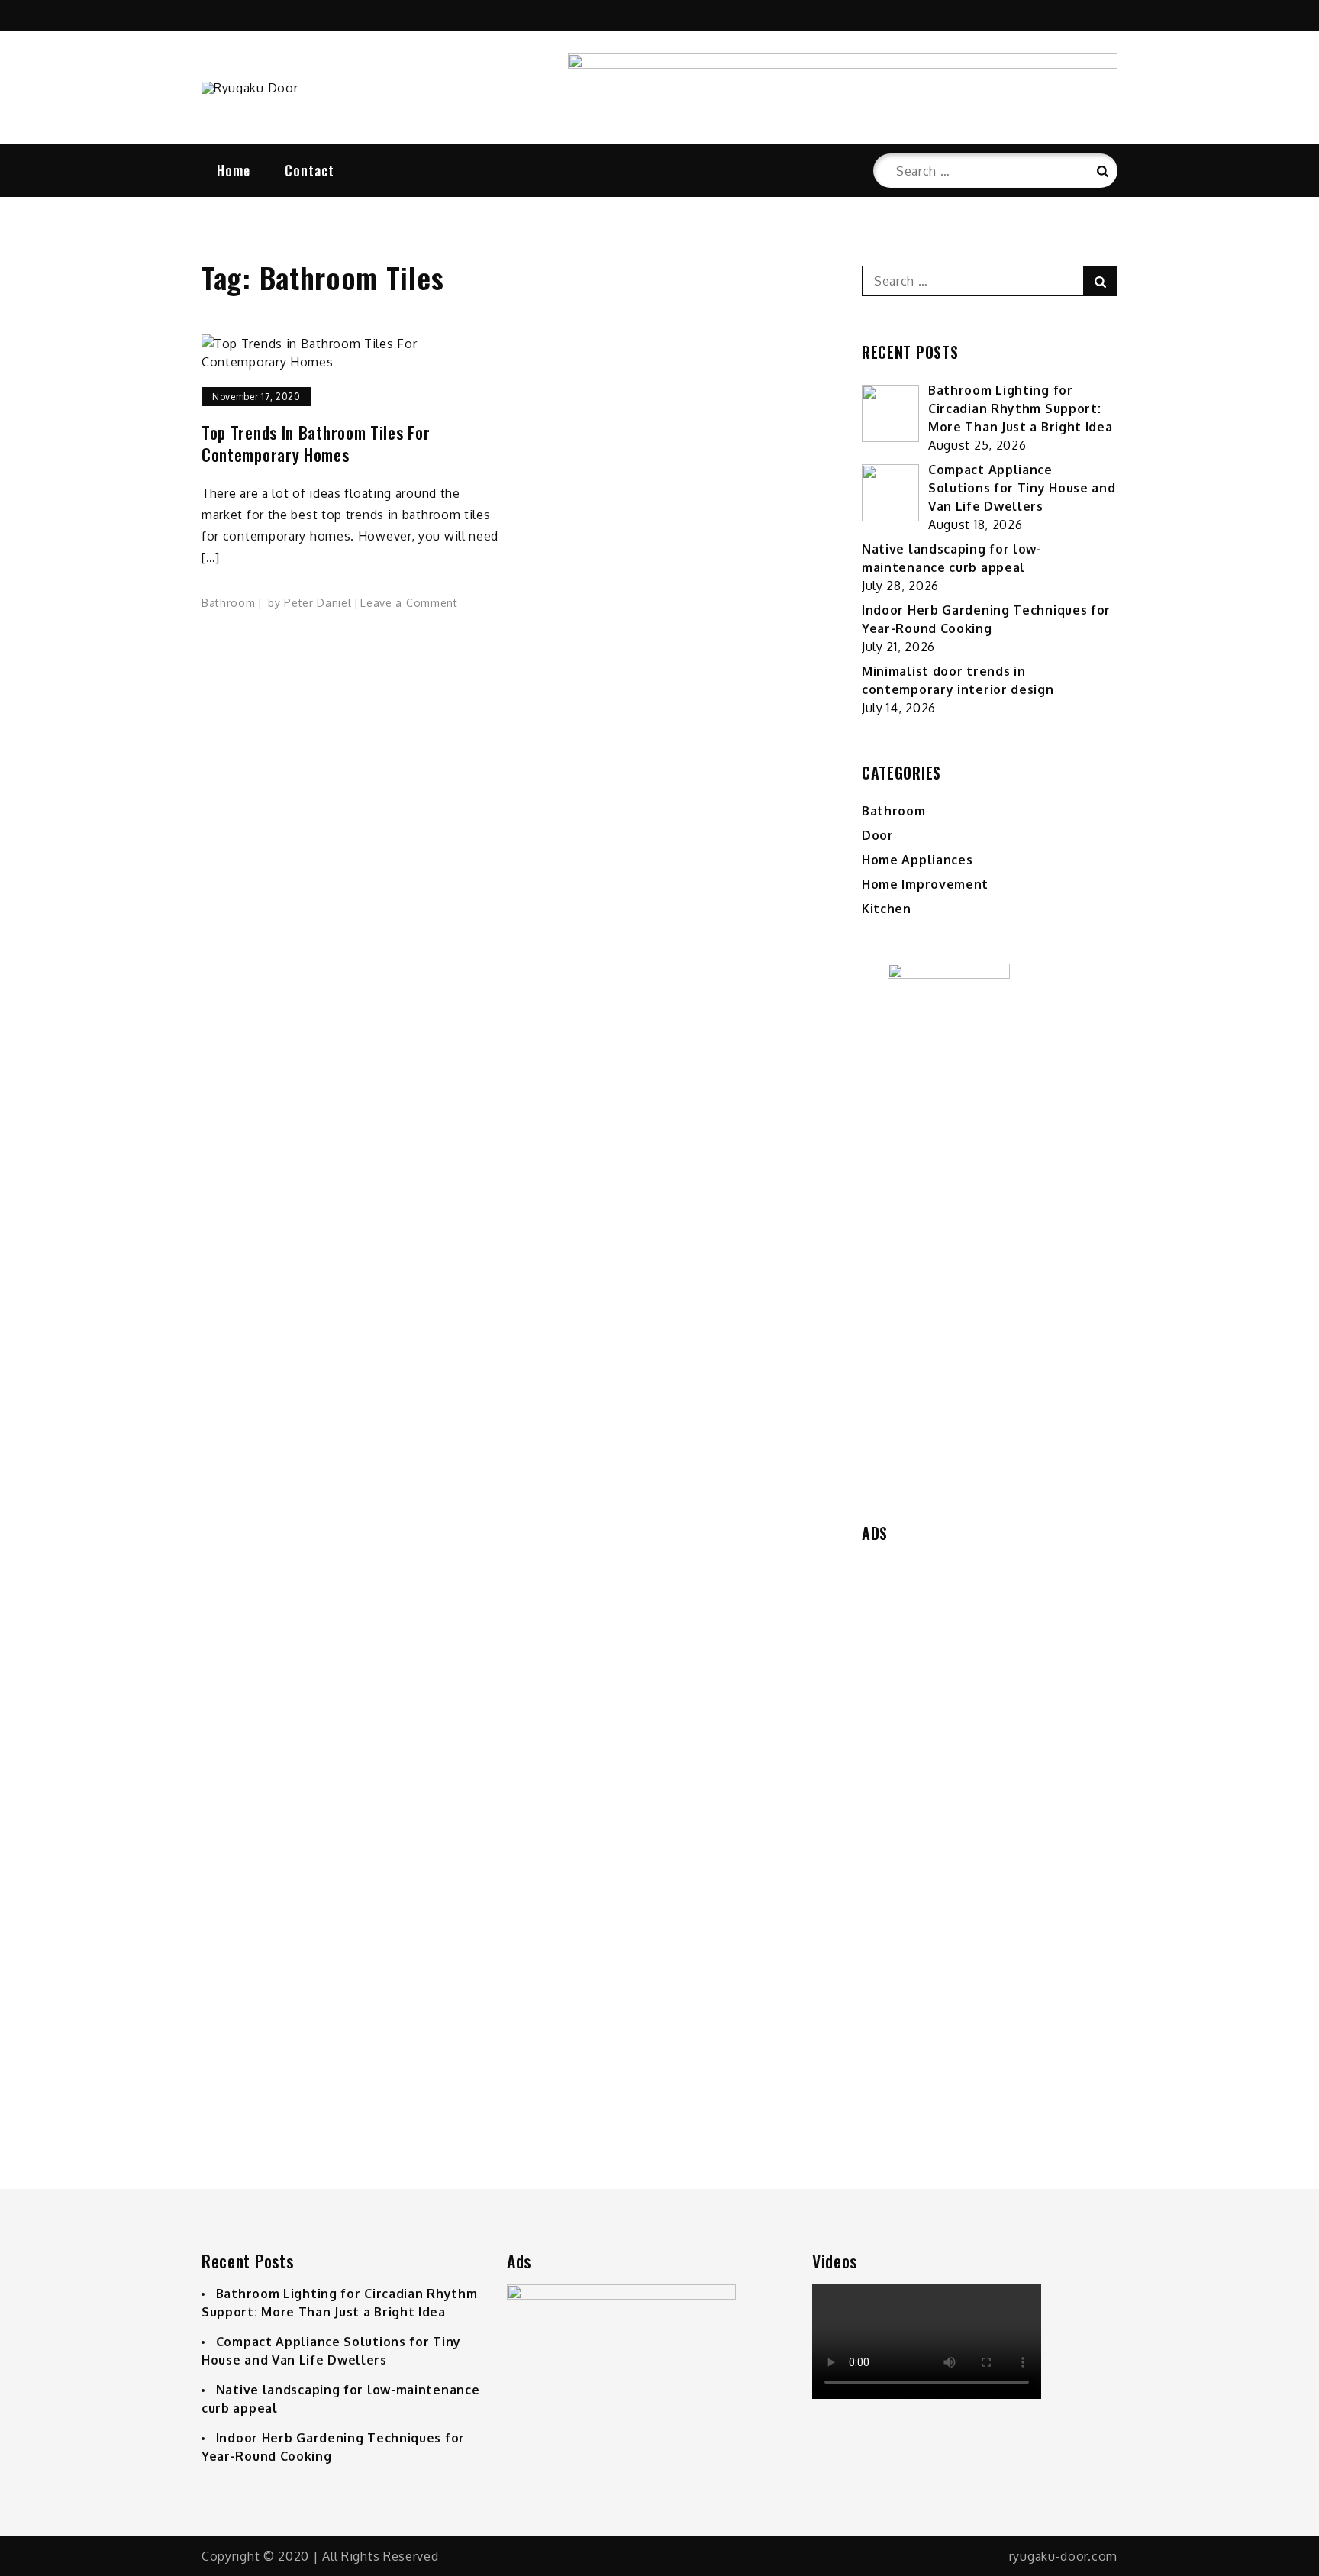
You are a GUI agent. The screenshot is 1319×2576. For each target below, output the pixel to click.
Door (878, 835)
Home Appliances (917, 860)
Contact (310, 170)
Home (234, 170)
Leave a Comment (409, 603)
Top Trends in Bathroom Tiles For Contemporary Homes (316, 443)
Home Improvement (925, 884)
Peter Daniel (318, 603)
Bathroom (229, 603)
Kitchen (887, 909)
